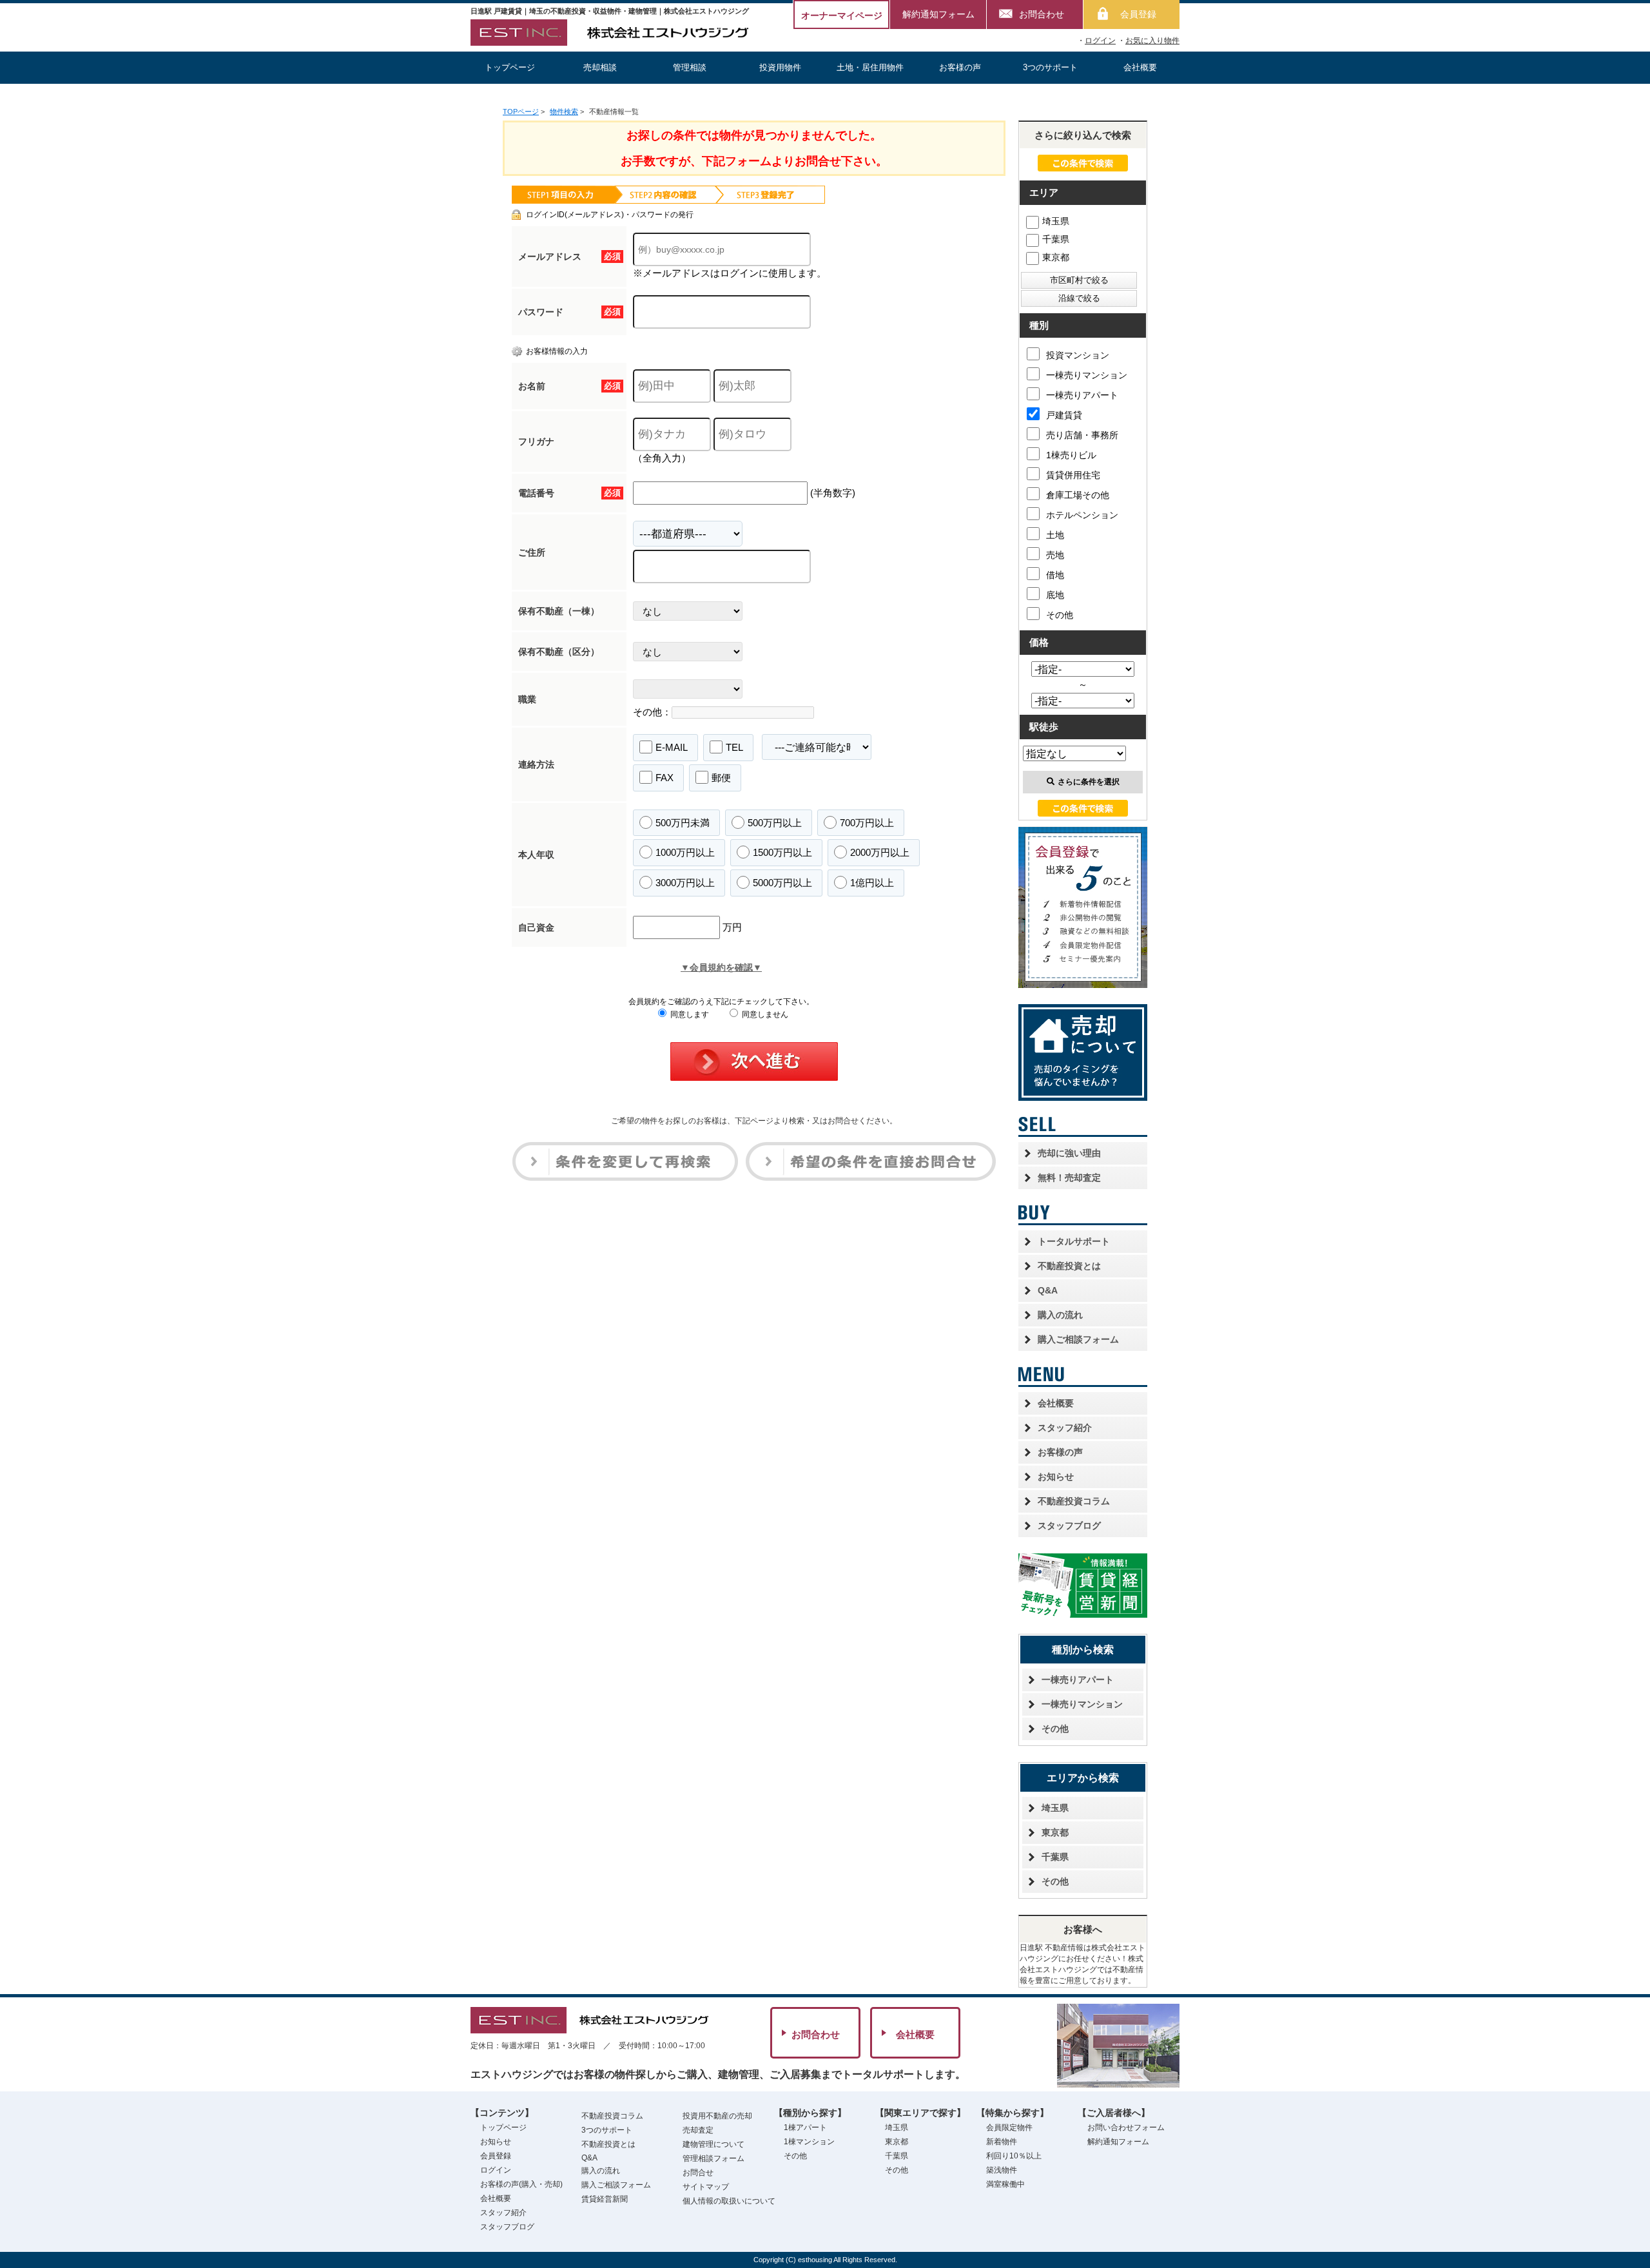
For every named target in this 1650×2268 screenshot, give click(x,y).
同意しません (764, 1014)
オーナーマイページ (842, 15)
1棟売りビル (1071, 455)
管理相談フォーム (713, 2158)
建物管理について (713, 2144)
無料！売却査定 (1069, 1178)
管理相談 (690, 67)
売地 (1055, 555)
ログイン (1100, 41)
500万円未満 (683, 823)
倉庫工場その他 (1078, 495)
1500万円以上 (782, 852)
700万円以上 (867, 823)
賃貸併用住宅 (1073, 475)
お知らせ (1056, 1477)
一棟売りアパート (1082, 395)
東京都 (1056, 257)
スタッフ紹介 (1065, 1428)
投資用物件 (780, 67)
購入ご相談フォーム (1078, 1339)
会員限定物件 (1009, 2127)
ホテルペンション (1082, 515)
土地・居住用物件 (870, 67)
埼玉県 (1056, 221)
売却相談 (600, 67)
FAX (665, 778)
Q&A (1048, 1290)
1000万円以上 (685, 852)
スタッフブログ (1069, 1526)
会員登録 (1138, 14)
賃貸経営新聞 (605, 2199)
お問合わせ (1042, 14)
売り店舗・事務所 (1082, 435)
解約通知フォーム (938, 14)
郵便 (721, 778)
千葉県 (1056, 239)
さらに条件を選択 (1089, 782)
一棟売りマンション (1087, 375)
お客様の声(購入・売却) (521, 2184)
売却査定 (698, 2130)
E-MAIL (672, 747)
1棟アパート (805, 2127)
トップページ (510, 67)
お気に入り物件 (1152, 41)
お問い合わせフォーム (1126, 2127)
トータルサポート (1074, 1241)
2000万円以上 (880, 852)
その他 (1060, 615)
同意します (689, 1014)
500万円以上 (775, 823)
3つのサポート (1050, 67)
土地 (1055, 535)
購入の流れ (1060, 1315)
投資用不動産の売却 (717, 2116)
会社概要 (1140, 67)
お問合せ (698, 2173)
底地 (1055, 595)
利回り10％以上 (1014, 2156)
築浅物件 (1002, 2170)
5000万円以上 (782, 883)
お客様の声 (960, 67)
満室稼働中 (1005, 2184)
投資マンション (1078, 355)
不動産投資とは (1069, 1266)
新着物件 (1002, 2142)
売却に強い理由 (1069, 1153)
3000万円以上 (685, 883)
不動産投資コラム (1074, 1501)
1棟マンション (809, 2142)
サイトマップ (706, 2187)
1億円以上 (872, 883)
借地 (1055, 575)
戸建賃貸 (1064, 415)
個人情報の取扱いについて (729, 2201)
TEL (734, 747)
